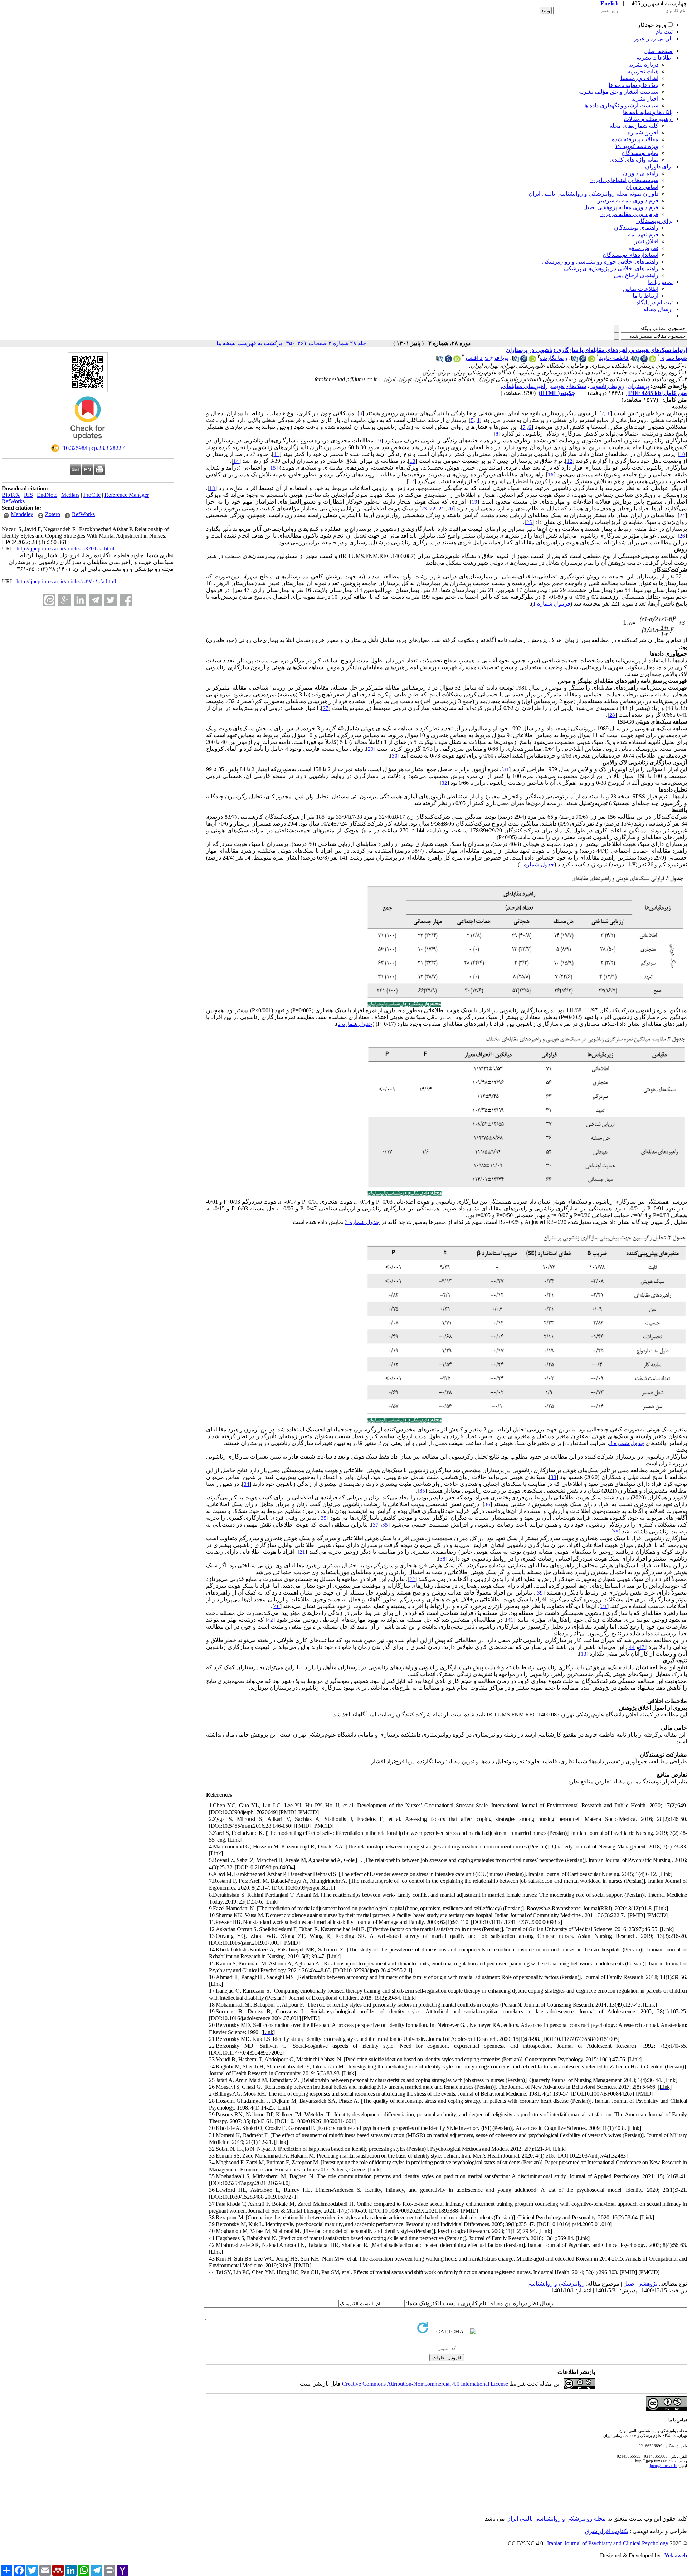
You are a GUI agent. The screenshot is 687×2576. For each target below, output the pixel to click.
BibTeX (11, 495)
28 (612, 715)
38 (443, 1559)
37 (376, 1525)
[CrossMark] (88, 442)
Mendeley (22, 514)
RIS (28, 495)
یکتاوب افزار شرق (607, 2531)
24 (682, 515)
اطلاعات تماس (641, 289)
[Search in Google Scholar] (644, 360)
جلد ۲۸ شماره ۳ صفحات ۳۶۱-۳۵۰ (326, 343)
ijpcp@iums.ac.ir (663, 2465)
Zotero (53, 514)
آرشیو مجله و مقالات (648, 119)
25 (529, 522)
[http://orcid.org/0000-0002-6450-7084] (457, 360)
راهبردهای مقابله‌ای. (524, 386)
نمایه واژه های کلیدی (634, 160)
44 (632, 1647)
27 (326, 708)
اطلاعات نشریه (655, 58)
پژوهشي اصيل (640, 2284)
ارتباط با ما (645, 296)
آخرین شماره (643, 133)
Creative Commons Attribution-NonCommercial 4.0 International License (425, 2384)
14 (236, 461)
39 (540, 1593)
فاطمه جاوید (614, 358)
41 (511, 1620)
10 (682, 454)
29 (371, 749)
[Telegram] (95, 600)
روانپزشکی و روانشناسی (556, 2284)
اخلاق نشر (646, 241)
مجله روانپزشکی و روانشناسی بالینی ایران (556, 2519)
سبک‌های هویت (569, 386)
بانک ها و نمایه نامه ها (634, 85)
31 (506, 769)
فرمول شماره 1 (552, 604)
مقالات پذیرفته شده (635, 139)
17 (411, 481)
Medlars (70, 495)
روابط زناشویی (607, 386)
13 (413, 461)
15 (273, 468)
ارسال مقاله (658, 309)
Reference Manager (127, 495)
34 (247, 1484)
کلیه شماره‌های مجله (634, 126)
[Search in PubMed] (635, 360)
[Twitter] (111, 600)
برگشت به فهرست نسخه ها (249, 343)
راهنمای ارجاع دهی (636, 275)
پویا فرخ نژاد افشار (486, 358)
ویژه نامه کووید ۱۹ (637, 146)
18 (212, 488)
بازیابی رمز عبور (653, 38)
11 (277, 454)
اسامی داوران (642, 187)
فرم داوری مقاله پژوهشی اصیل (621, 207)
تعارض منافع (643, 248)
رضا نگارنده (554, 358)
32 (444, 783)
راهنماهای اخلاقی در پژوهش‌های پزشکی (611, 268)
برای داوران (659, 166)
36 (487, 1504)
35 (422, 1491)
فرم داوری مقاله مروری (629, 214)
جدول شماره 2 (355, 1024)
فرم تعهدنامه (643, 234)
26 (682, 536)
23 (424, 509)
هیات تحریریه (643, 71)
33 (554, 1477)
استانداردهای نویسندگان (630, 255)
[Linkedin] (80, 600)
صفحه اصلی (658, 51)
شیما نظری (674, 358)
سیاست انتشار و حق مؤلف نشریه (619, 92)
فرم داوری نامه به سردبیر (628, 200)
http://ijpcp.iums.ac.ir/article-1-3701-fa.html (65, 548)
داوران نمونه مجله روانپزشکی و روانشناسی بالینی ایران (593, 194)
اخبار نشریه (645, 99)
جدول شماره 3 (362, 1222)
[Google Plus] (65, 600)
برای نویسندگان (654, 221)
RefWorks (13, 501)
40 (277, 1606)
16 (551, 475)
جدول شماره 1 (537, 864)
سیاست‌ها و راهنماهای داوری (624, 180)
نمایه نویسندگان (640, 153)
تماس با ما (660, 282)
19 (474, 502)
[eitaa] (49, 600)
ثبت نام (664, 32)
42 (270, 1620)
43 (642, 1647)
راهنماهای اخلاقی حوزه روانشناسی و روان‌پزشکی (600, 262)
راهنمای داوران (641, 173)
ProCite (92, 495)
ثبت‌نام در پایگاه (654, 302)
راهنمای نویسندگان (636, 228)
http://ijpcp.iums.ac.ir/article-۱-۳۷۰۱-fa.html (66, 581)
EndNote (47, 495)
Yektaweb (676, 2555)
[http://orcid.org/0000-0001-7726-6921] (591, 360)
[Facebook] (126, 600)
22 (433, 509)
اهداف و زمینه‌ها (639, 78)
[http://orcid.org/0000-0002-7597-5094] (532, 360)
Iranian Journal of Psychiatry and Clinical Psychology (608, 2543)
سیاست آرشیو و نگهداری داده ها (621, 105)
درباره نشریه (643, 65)
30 (395, 756)
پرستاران (638, 386)
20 (450, 509)
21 (442, 509)
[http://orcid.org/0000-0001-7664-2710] (653, 360)
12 (570, 461)
